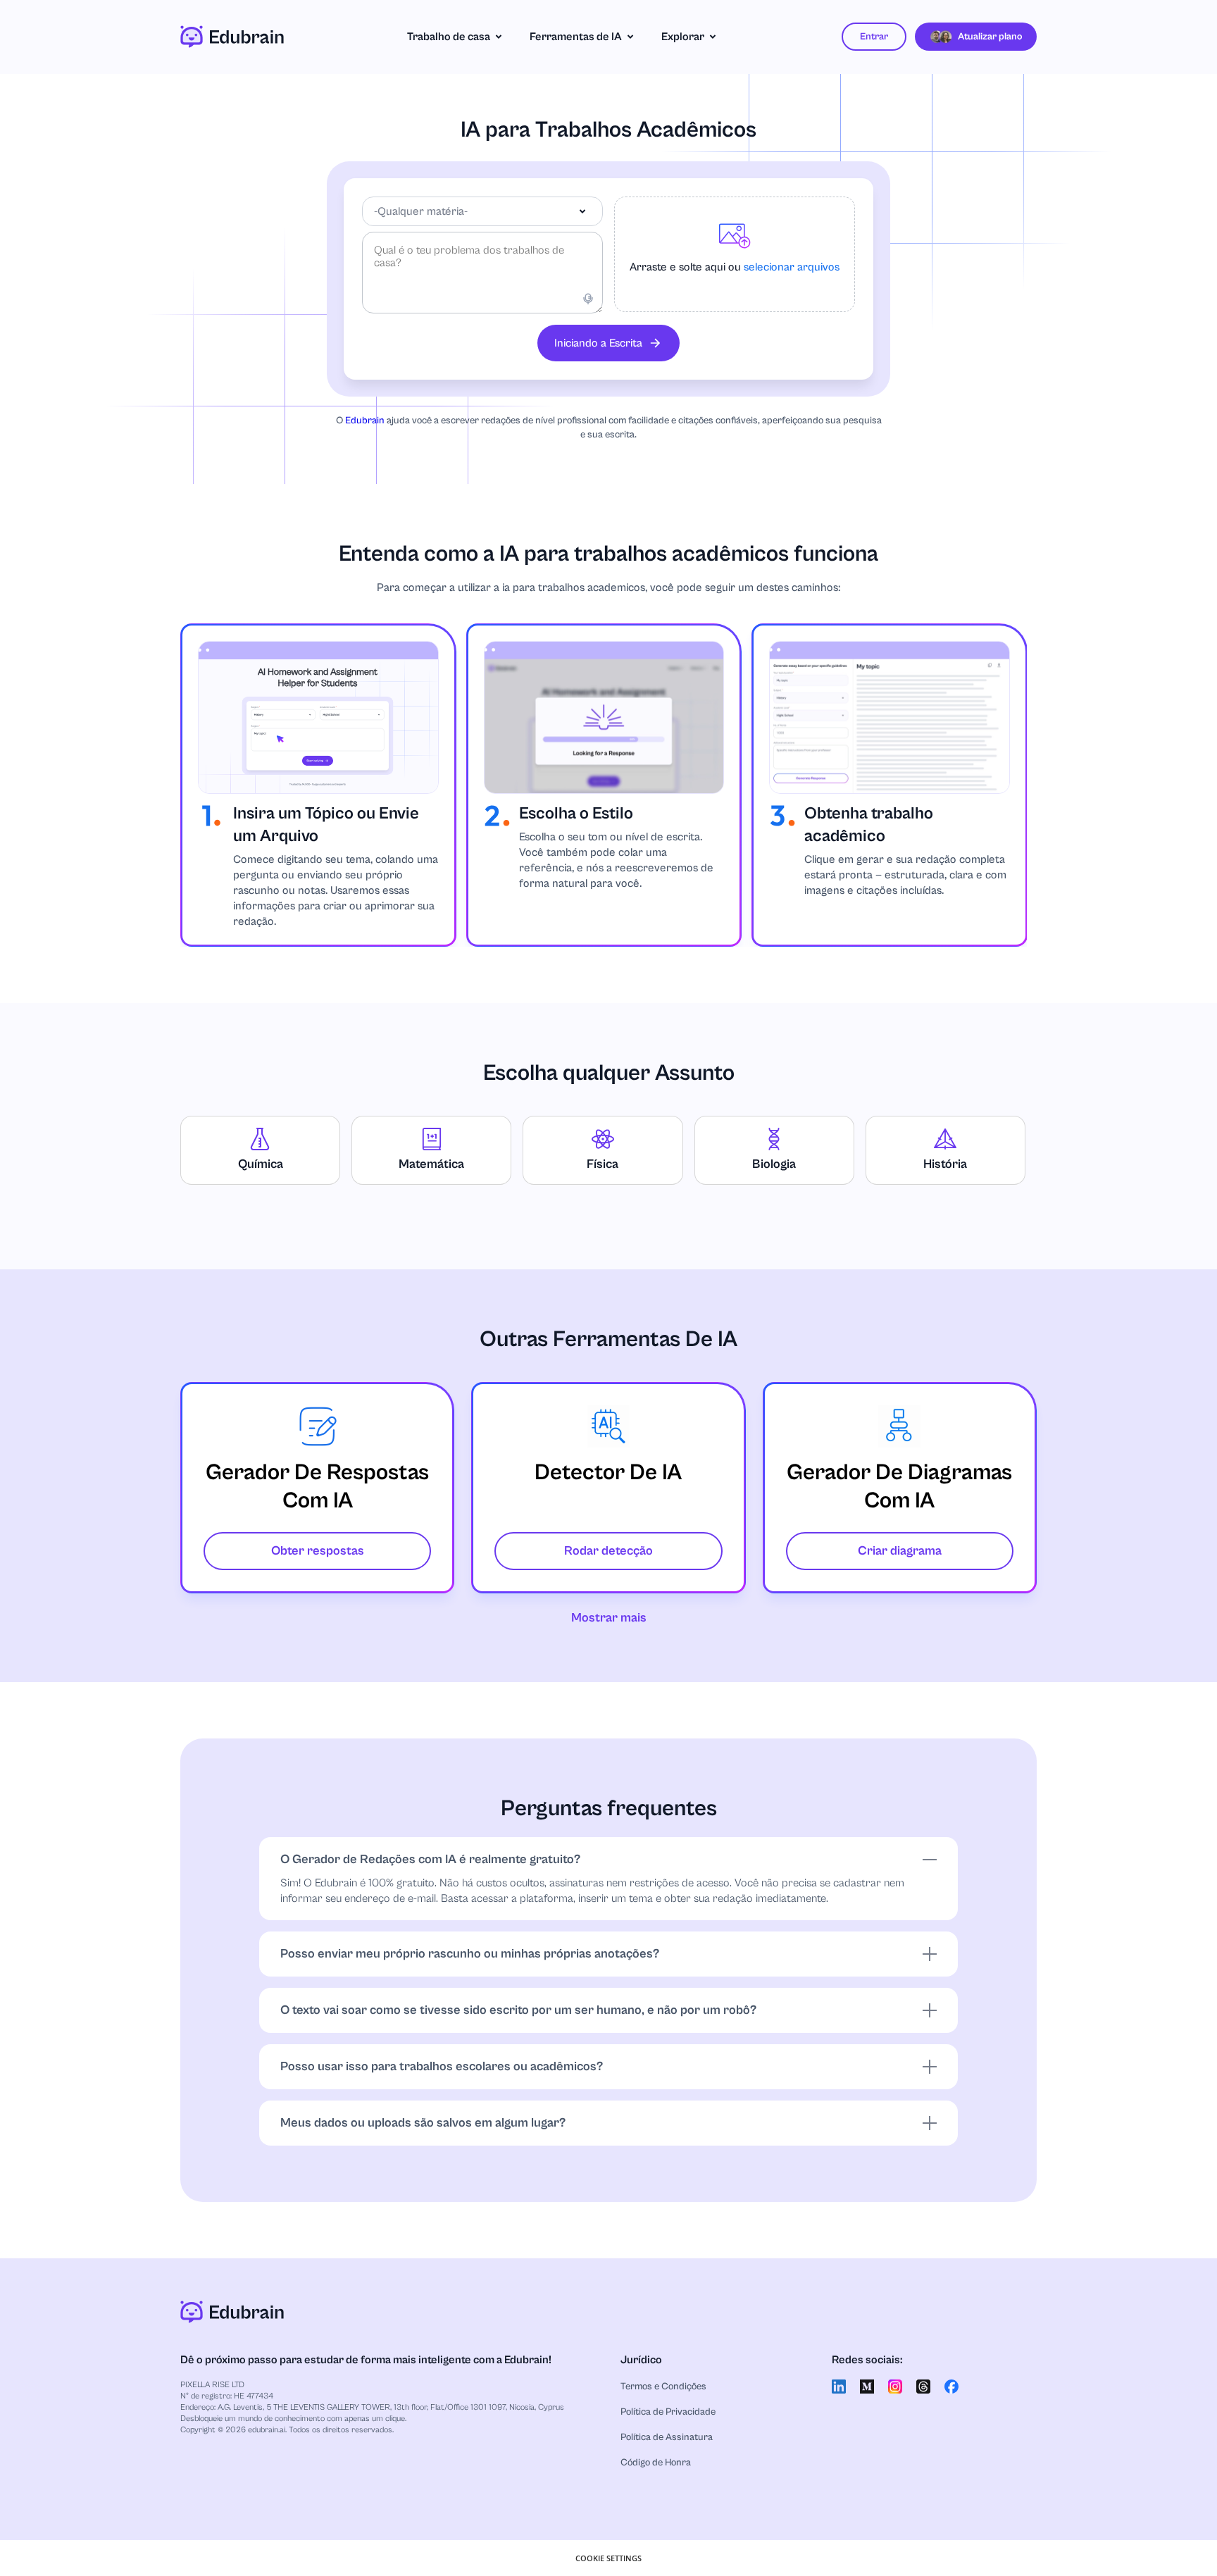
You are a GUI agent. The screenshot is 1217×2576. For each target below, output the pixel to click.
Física (603, 1164)
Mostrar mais (609, 1618)
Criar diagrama (900, 1551)
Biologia (774, 1164)
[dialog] (608, 2558)
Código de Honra (656, 2463)
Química (261, 1164)
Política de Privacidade (668, 2412)
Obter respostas (318, 1551)
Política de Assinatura (667, 2437)
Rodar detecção (608, 1551)
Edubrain (365, 421)
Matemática (431, 1164)
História (945, 1164)
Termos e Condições (663, 2387)
